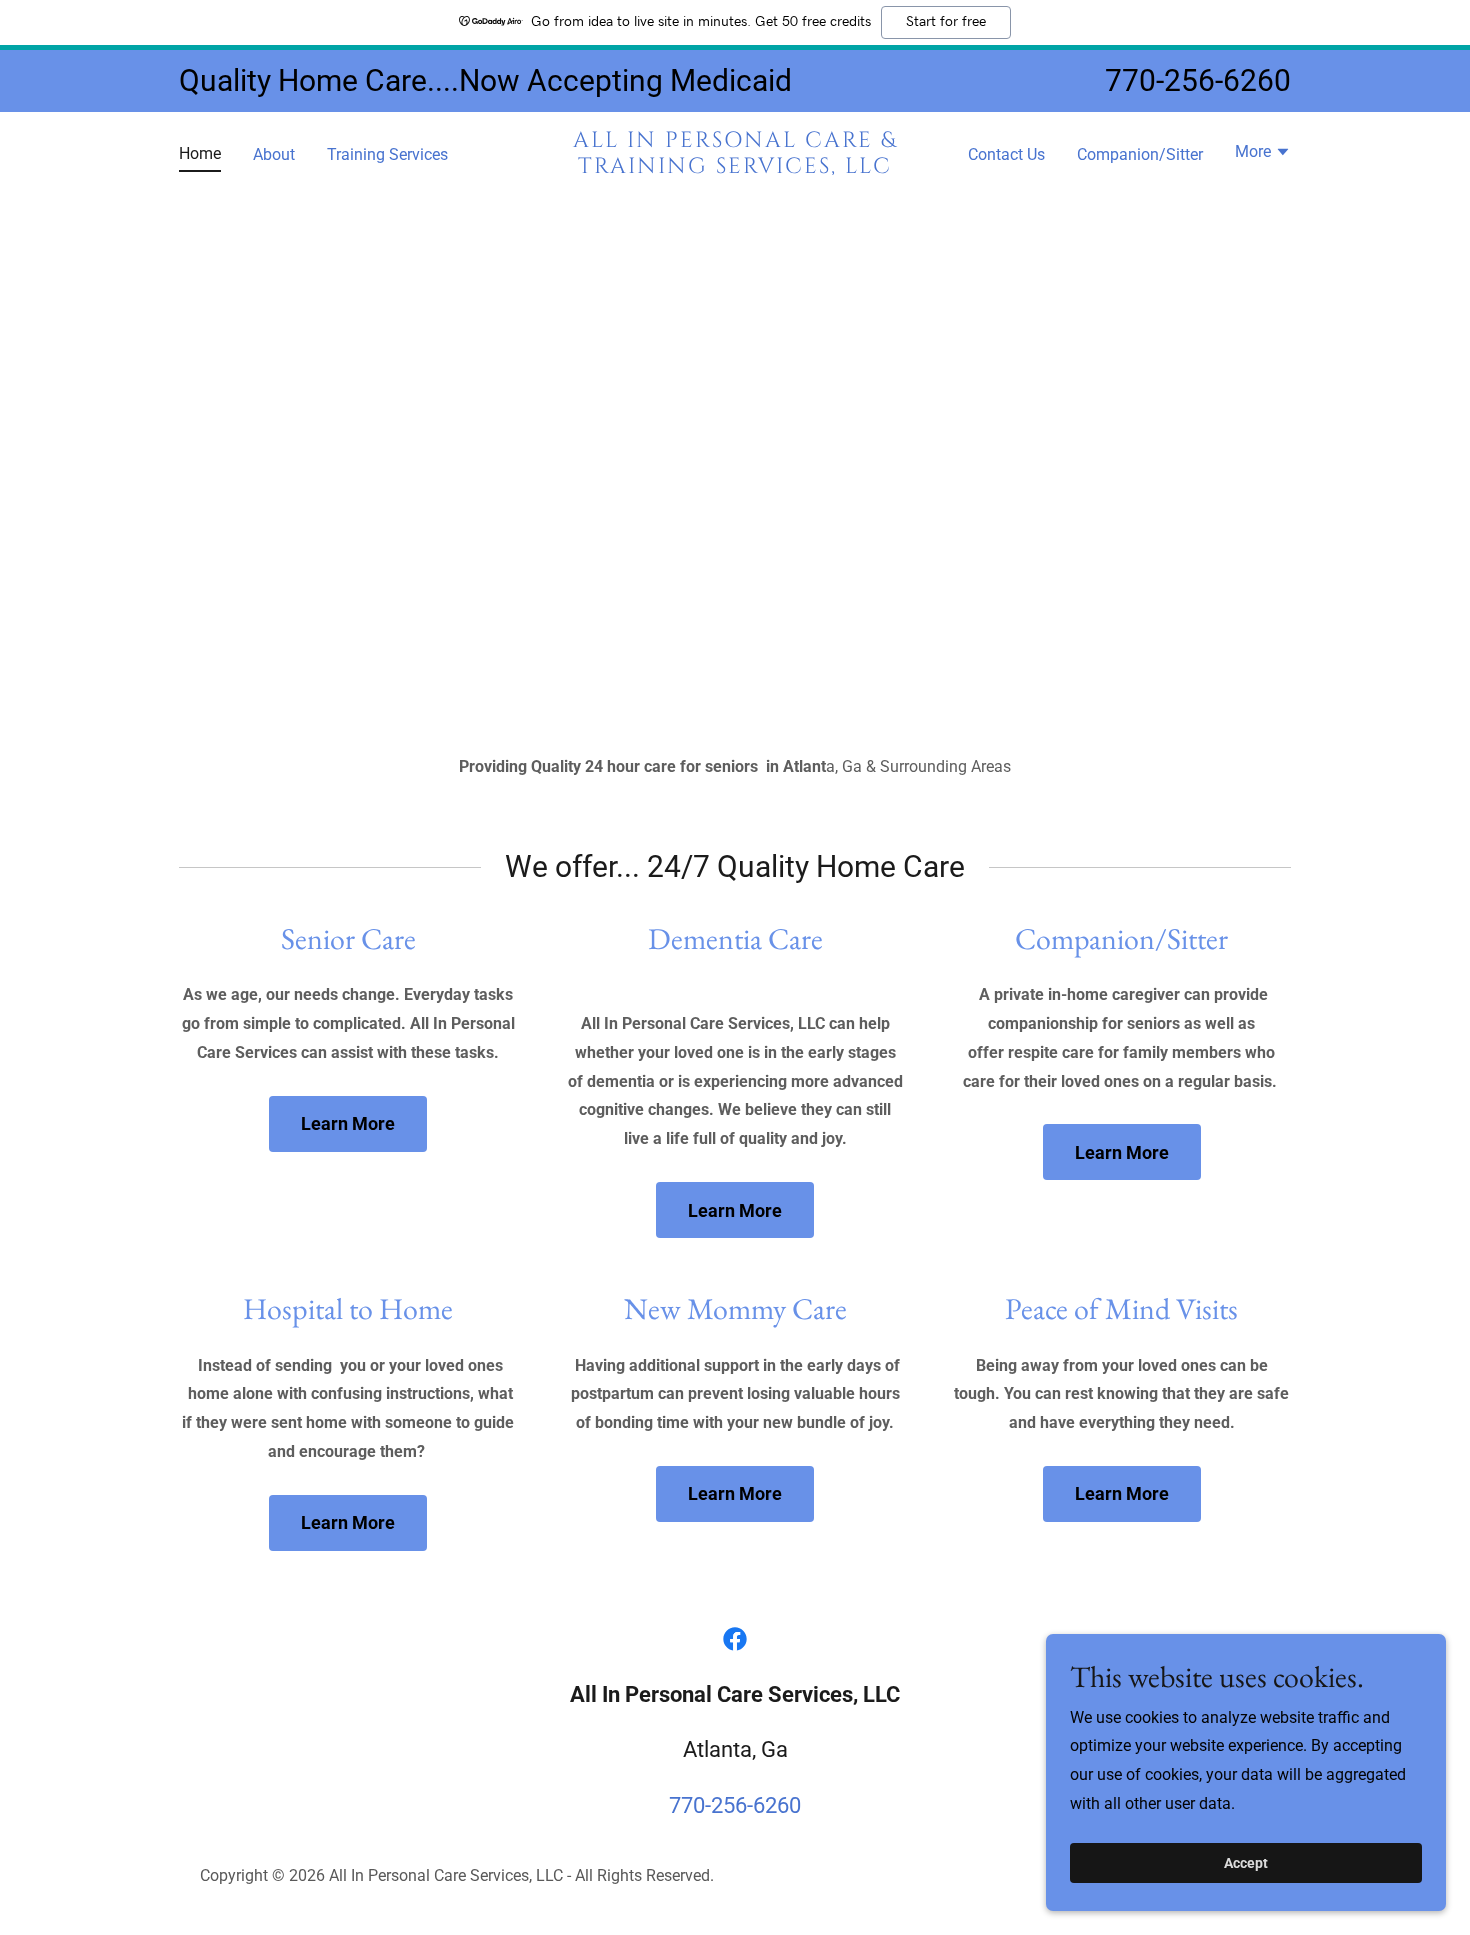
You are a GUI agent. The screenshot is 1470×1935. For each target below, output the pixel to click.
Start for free (946, 22)
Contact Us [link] (1006, 154)
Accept (1246, 1863)
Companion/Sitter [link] (1140, 154)
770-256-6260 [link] (1198, 80)
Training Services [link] (387, 154)
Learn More (348, 1123)
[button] (1263, 154)
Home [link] (200, 153)
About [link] (274, 154)
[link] (735, 167)
